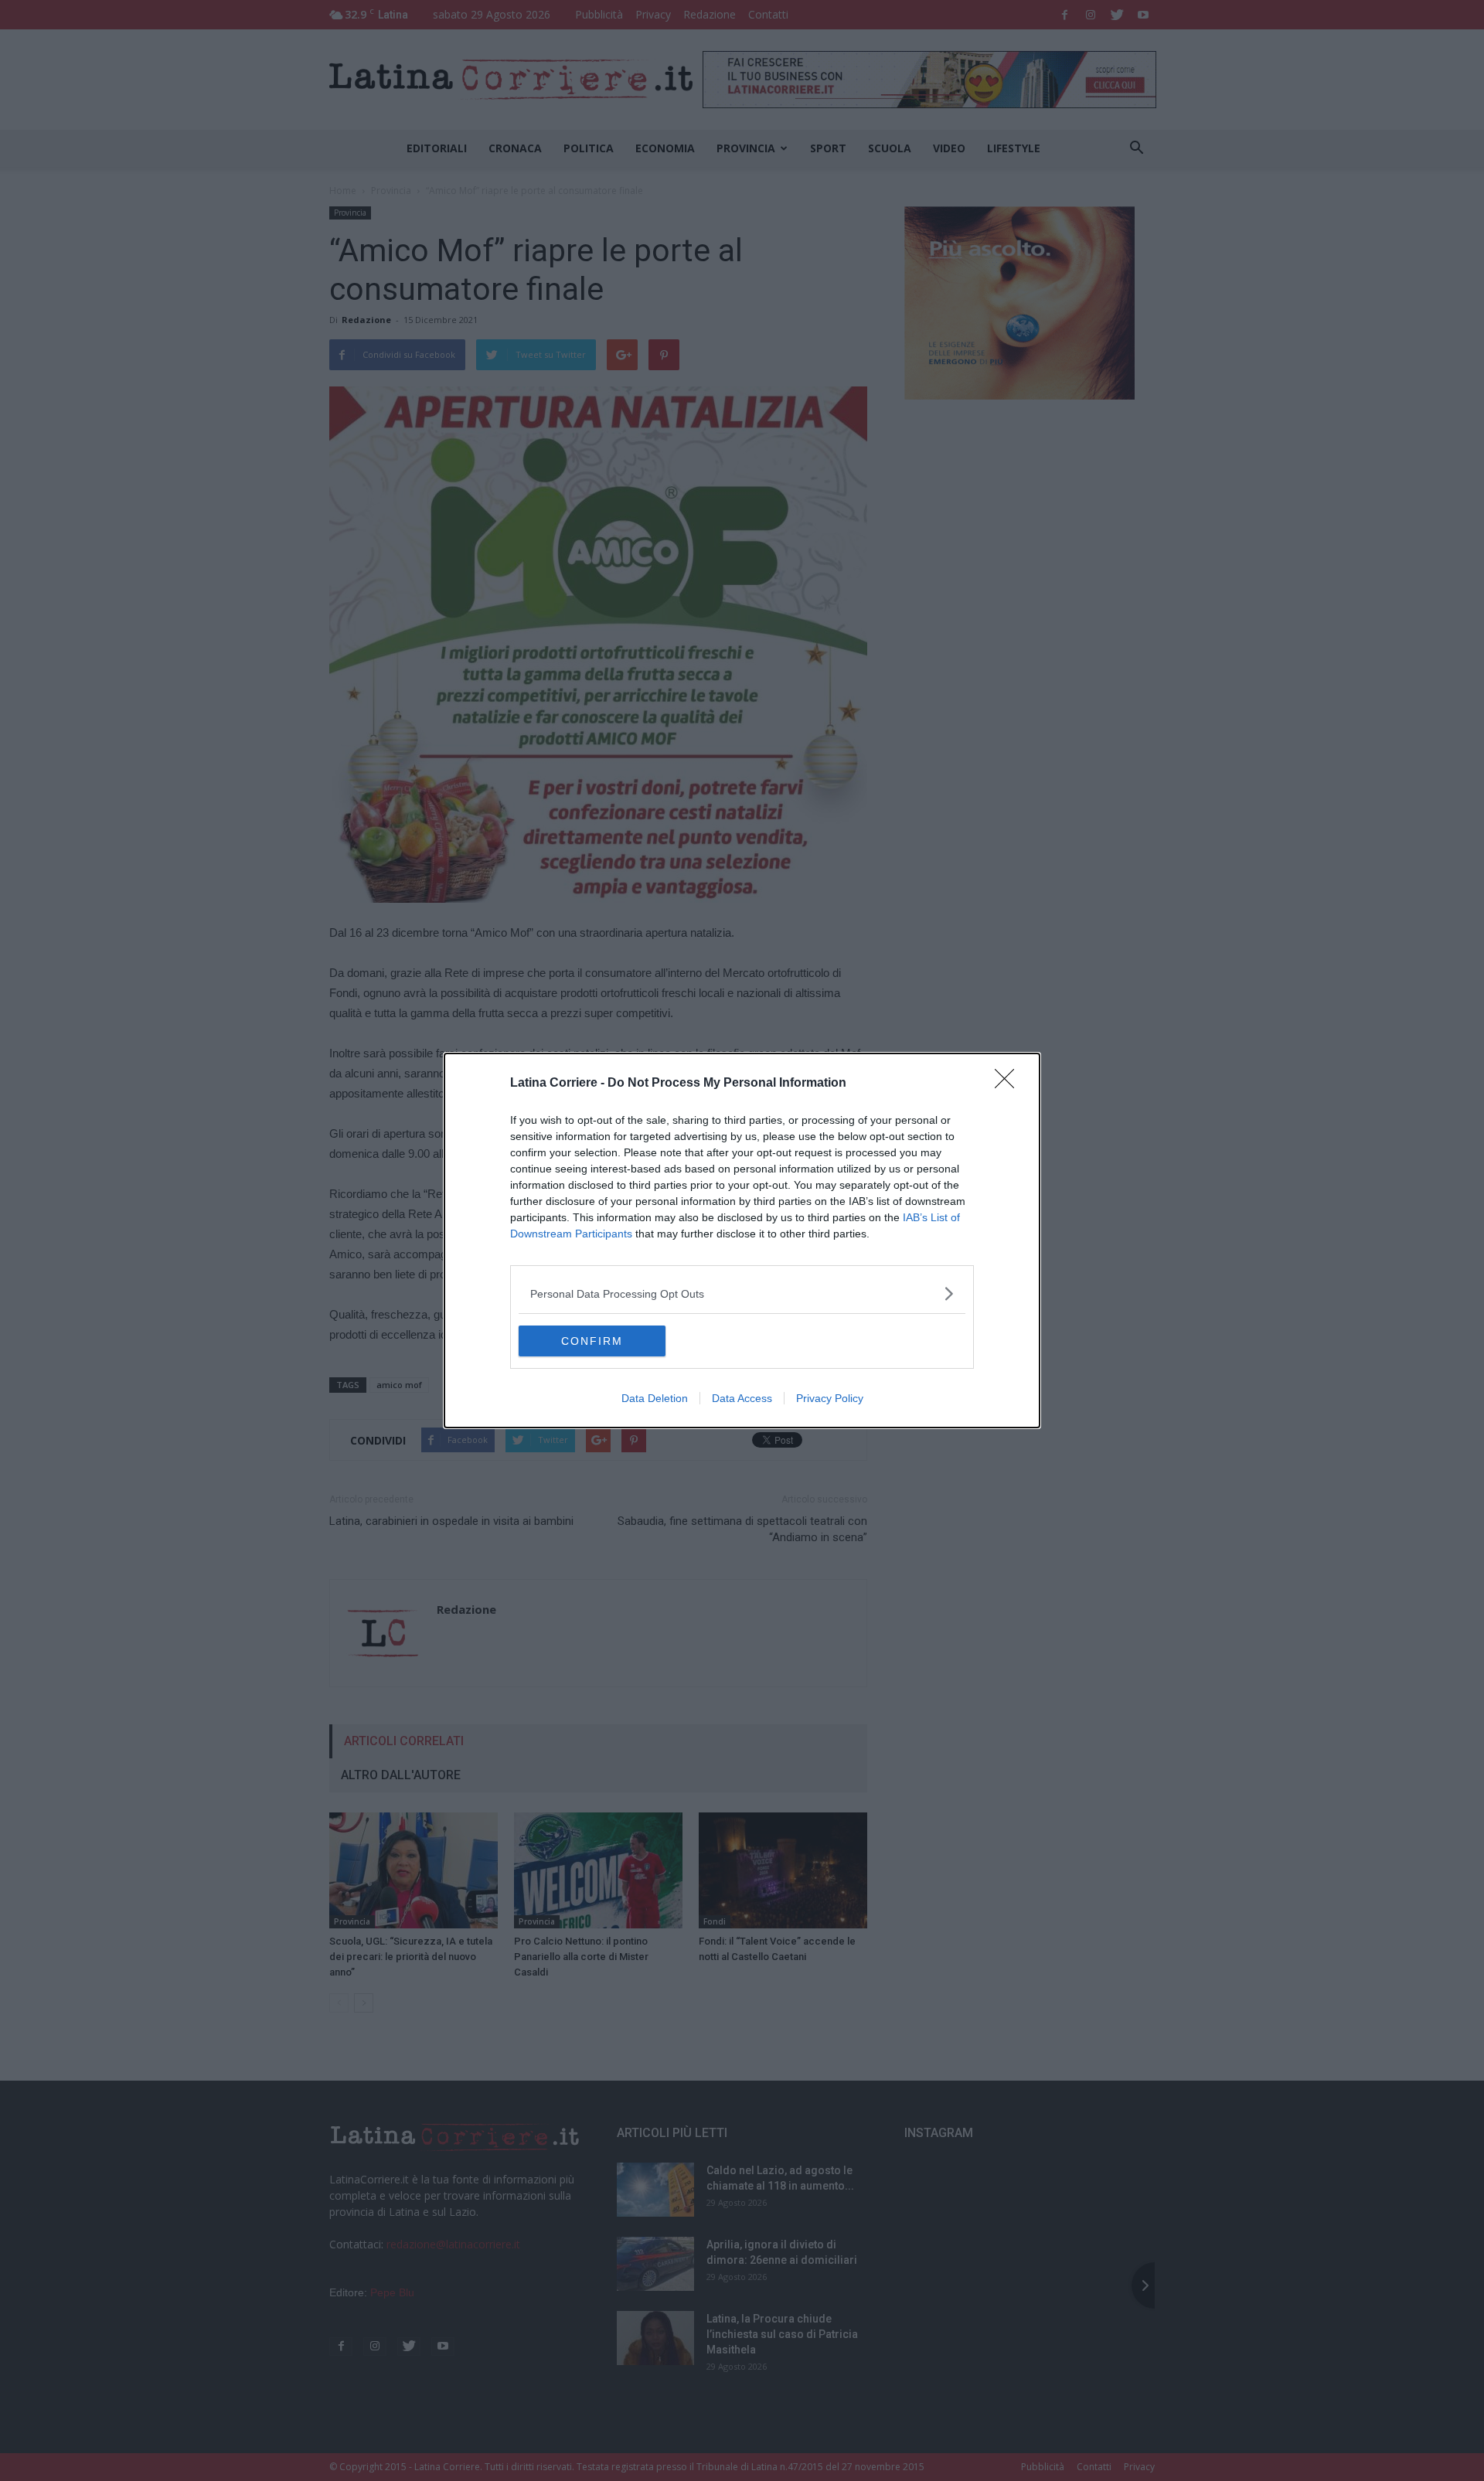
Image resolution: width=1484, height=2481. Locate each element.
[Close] (1009, 1084)
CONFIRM (592, 1341)
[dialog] (742, 1240)
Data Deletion (655, 1398)
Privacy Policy (830, 1398)
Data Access (742, 1398)
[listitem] (742, 1293)
